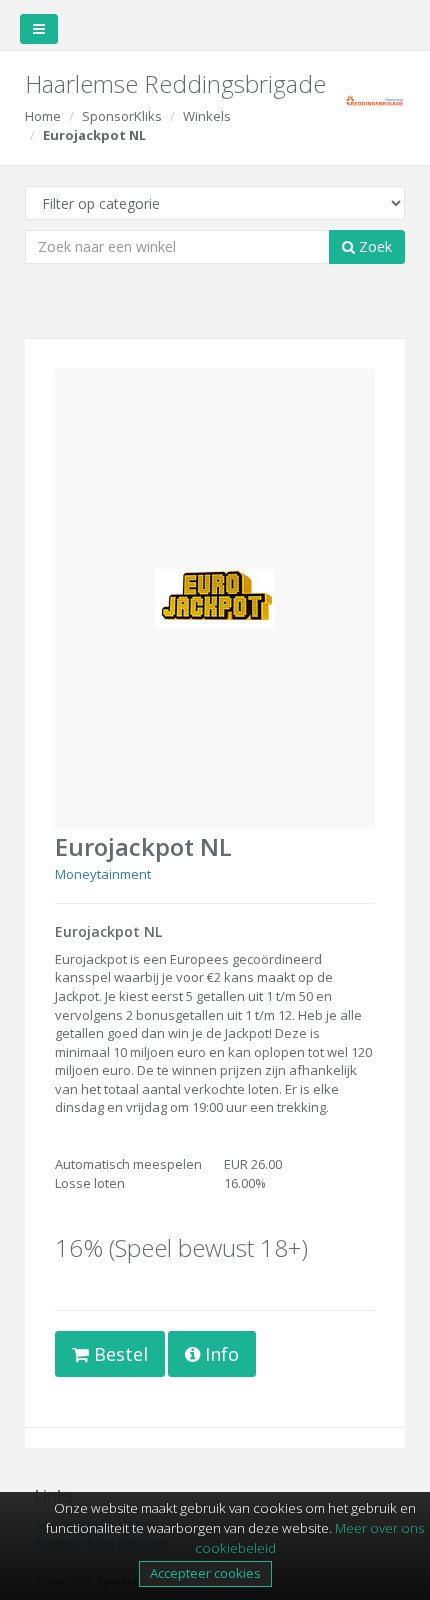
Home (43, 116)
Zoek (373, 246)
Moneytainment (103, 874)
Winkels (207, 116)
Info (219, 1354)
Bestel (118, 1354)
